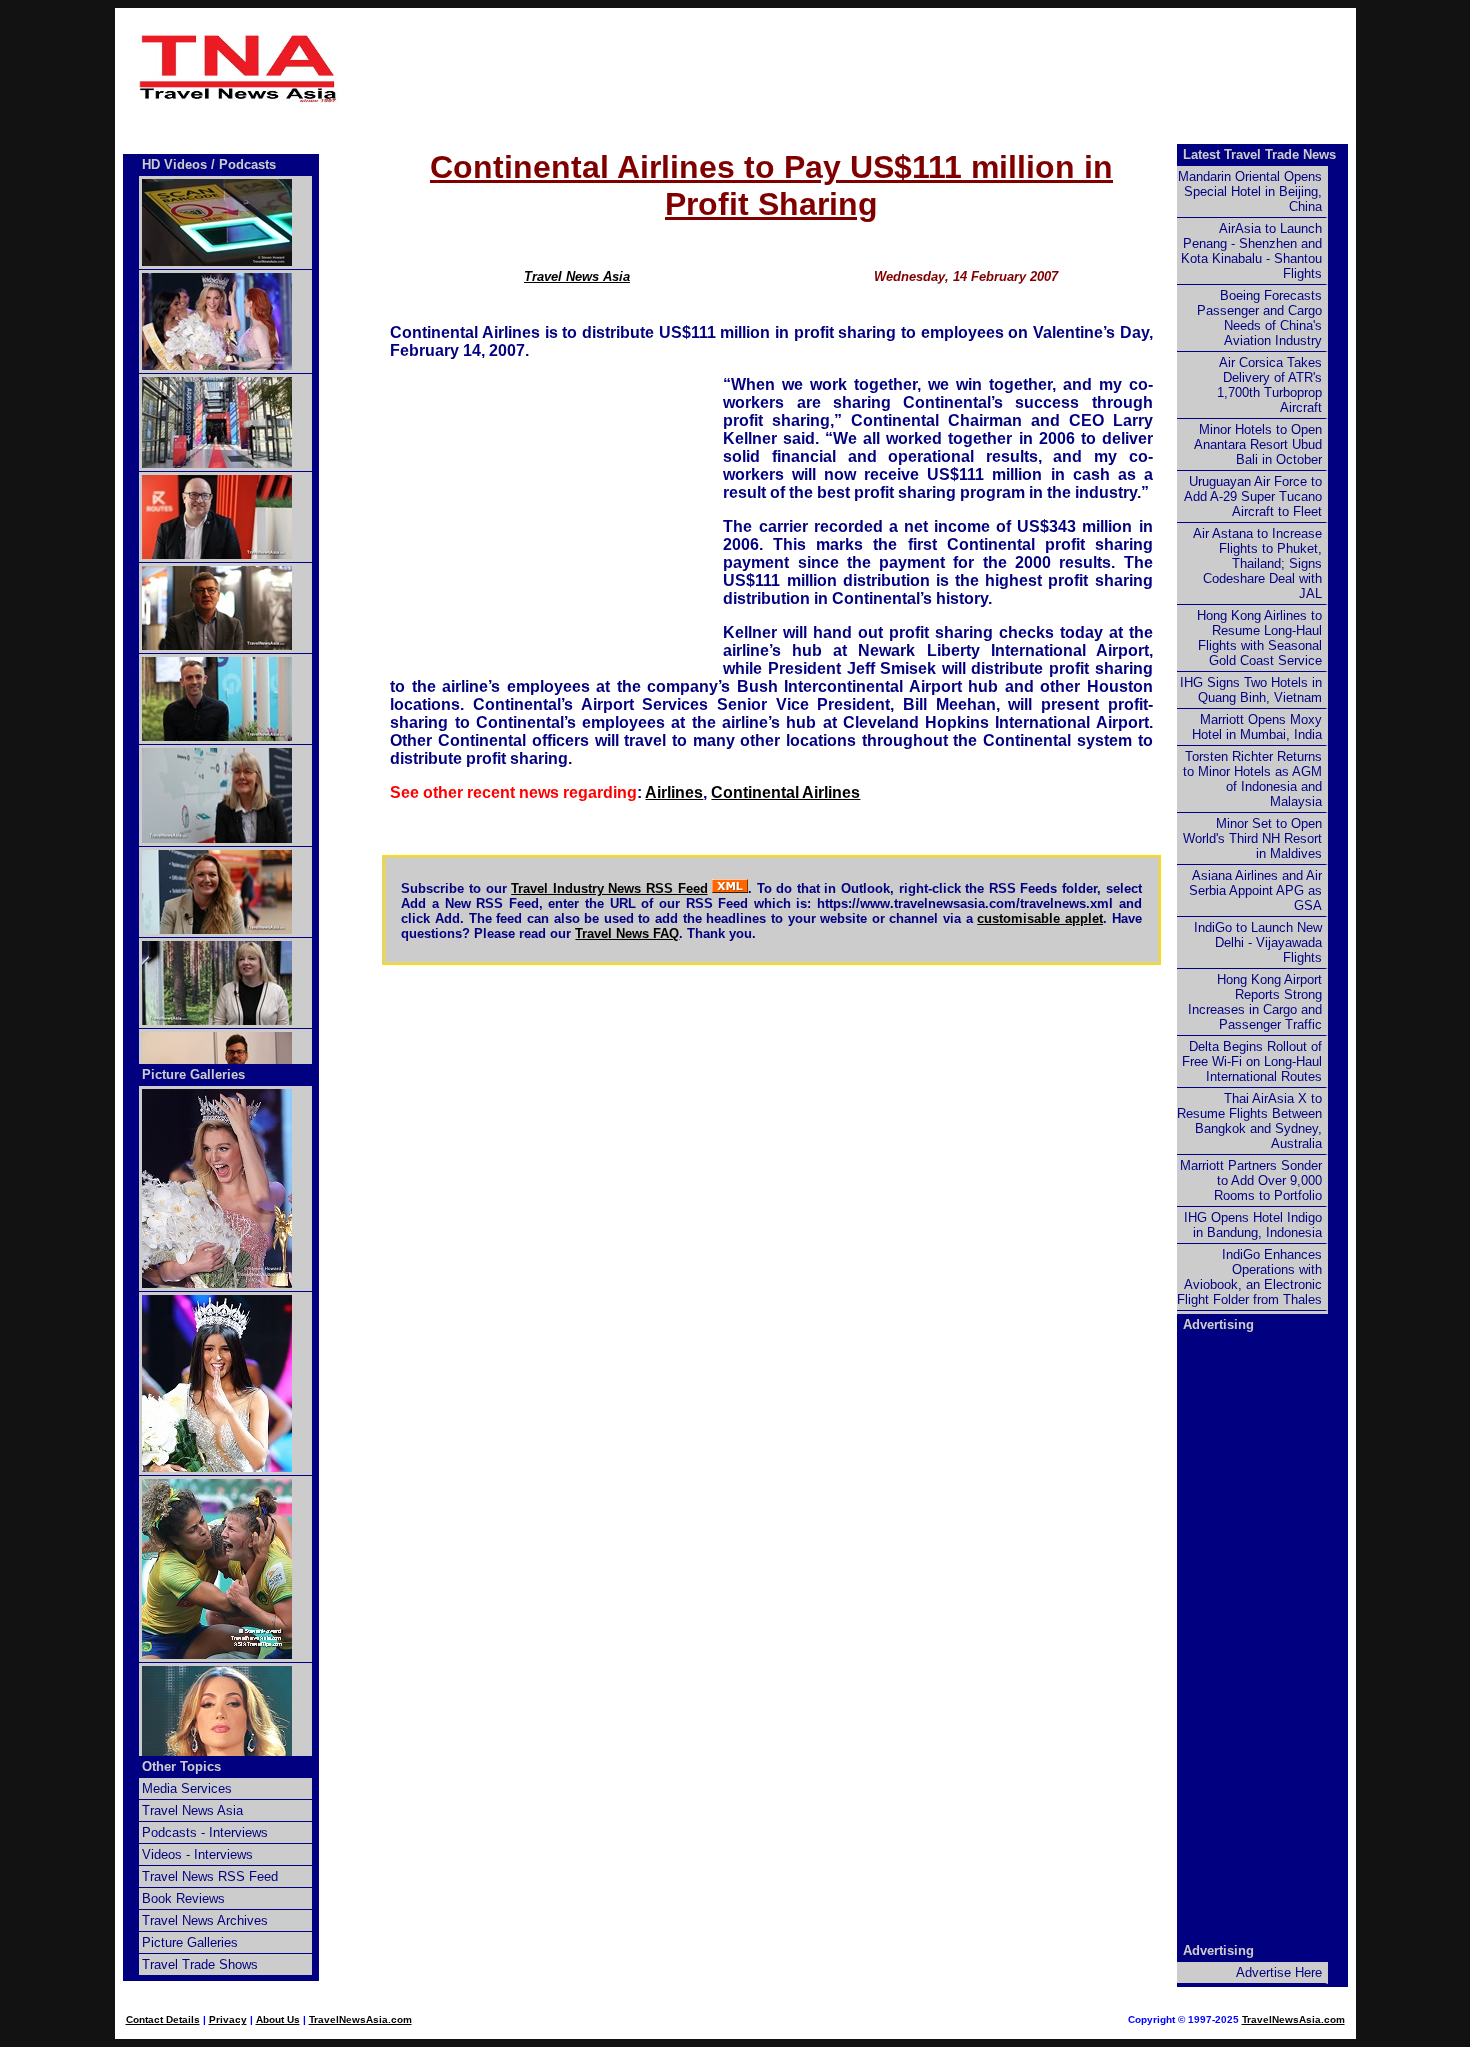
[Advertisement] (772, 68)
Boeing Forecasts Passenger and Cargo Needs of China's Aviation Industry (1259, 318)
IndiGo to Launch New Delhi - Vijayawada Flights (1258, 942)
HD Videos (174, 164)
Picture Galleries (193, 1074)
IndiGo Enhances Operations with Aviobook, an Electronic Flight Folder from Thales (1249, 1277)
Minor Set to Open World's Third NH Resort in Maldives (1252, 838)
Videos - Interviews (197, 1854)
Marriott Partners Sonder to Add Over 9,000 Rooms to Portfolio (1251, 1180)
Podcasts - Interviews (205, 1832)
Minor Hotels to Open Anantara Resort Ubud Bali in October (1258, 444)
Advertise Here (1279, 1972)
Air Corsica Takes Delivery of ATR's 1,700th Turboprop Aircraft (1269, 385)
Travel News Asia (577, 276)
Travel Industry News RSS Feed (609, 888)
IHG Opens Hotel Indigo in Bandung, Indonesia (1253, 1225)
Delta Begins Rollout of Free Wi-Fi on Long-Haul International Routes (1252, 1061)
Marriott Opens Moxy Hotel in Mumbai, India (1257, 727)
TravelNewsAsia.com (360, 2019)
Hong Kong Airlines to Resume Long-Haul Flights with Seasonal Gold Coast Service (1259, 638)
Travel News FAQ (627, 933)
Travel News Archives (205, 1920)
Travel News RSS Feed (210, 1876)
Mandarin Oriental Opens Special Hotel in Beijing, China (1250, 191)
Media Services (187, 1788)
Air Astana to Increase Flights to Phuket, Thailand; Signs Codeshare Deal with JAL (1257, 563)
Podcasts (247, 164)
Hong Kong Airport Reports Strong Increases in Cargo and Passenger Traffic (1255, 1002)
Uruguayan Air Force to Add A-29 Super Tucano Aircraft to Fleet (1253, 496)
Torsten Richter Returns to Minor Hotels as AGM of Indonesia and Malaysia (1252, 779)
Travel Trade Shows (200, 1964)
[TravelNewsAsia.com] (239, 98)
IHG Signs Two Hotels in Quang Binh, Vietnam (1251, 690)
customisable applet (1040, 918)
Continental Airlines (785, 792)
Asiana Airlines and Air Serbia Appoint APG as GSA (1255, 890)
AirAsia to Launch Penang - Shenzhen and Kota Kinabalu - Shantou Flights (1251, 251)
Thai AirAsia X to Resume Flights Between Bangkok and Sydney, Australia (1249, 1121)
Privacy (228, 2019)
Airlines (674, 792)
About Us (278, 2019)
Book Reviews (183, 1898)
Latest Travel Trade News (1259, 154)
